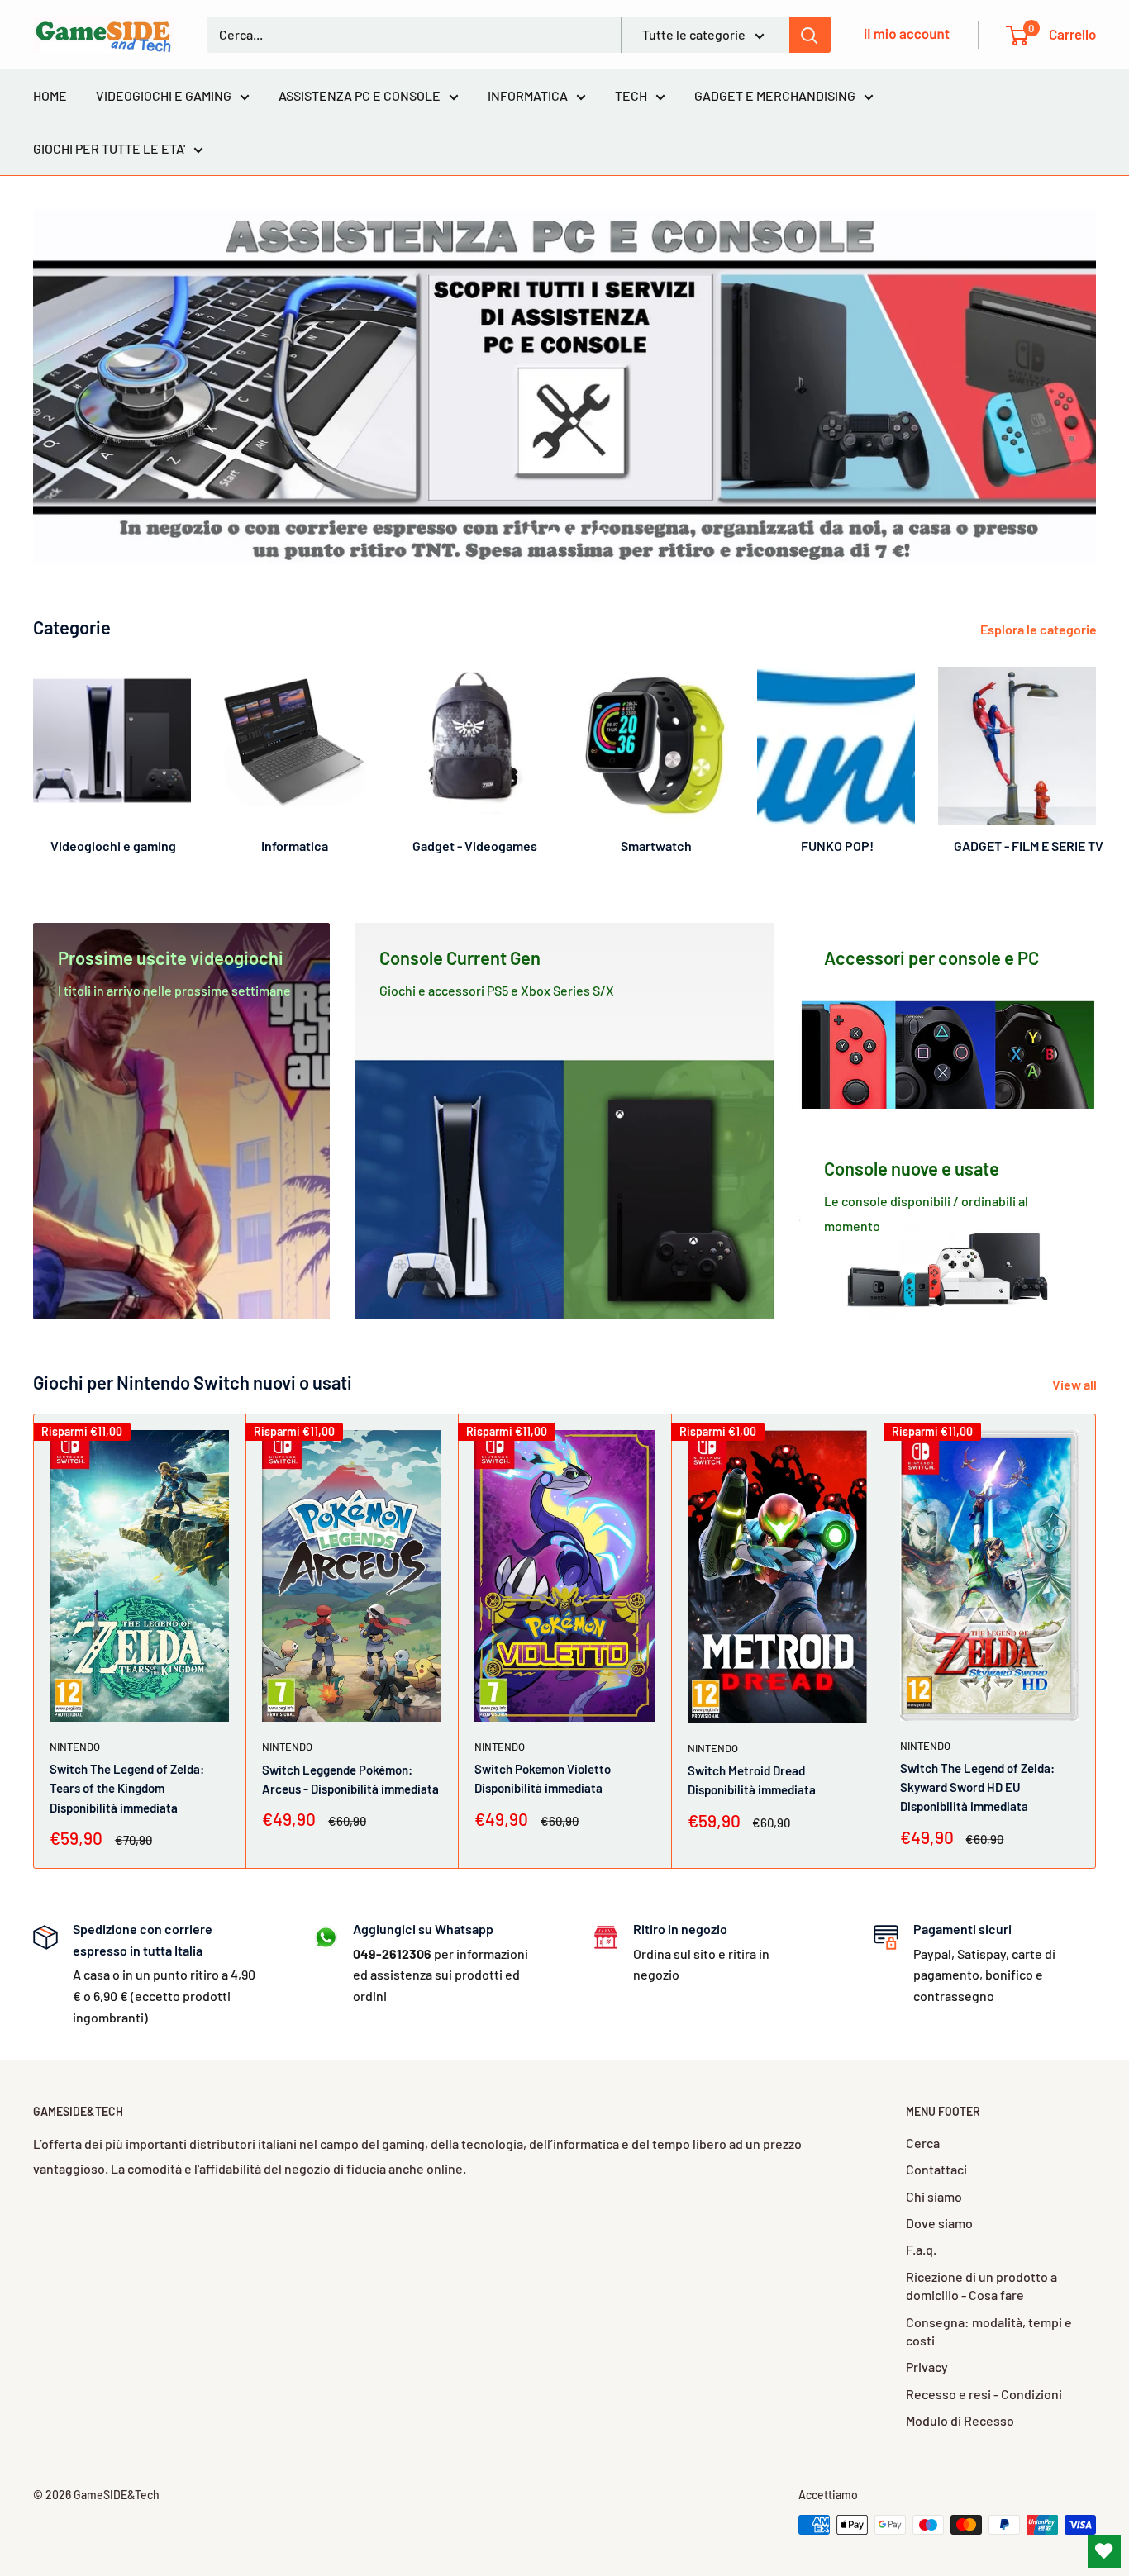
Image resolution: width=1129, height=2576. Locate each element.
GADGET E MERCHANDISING (775, 95)
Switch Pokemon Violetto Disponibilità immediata (543, 1779)
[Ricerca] (810, 35)
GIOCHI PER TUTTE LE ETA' (109, 148)
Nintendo (75, 1747)
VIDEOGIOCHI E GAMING (164, 95)
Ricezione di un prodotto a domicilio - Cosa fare (981, 2286)
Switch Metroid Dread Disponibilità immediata (752, 1781)
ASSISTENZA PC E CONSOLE (360, 95)
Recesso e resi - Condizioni (984, 2394)
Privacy (927, 2367)
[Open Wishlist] (1104, 2551)
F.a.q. (921, 2249)
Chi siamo (934, 2196)
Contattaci (936, 2169)
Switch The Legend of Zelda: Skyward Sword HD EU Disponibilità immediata (977, 1787)
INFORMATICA (528, 95)
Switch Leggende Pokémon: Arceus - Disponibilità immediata (350, 1779)
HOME (50, 95)
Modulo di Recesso (960, 2420)
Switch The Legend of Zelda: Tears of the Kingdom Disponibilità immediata (127, 1789)
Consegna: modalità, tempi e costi (989, 2331)
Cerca (923, 2143)
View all (1076, 1384)
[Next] (1096, 754)
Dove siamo (939, 2223)
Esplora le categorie (1040, 629)
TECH (631, 95)
